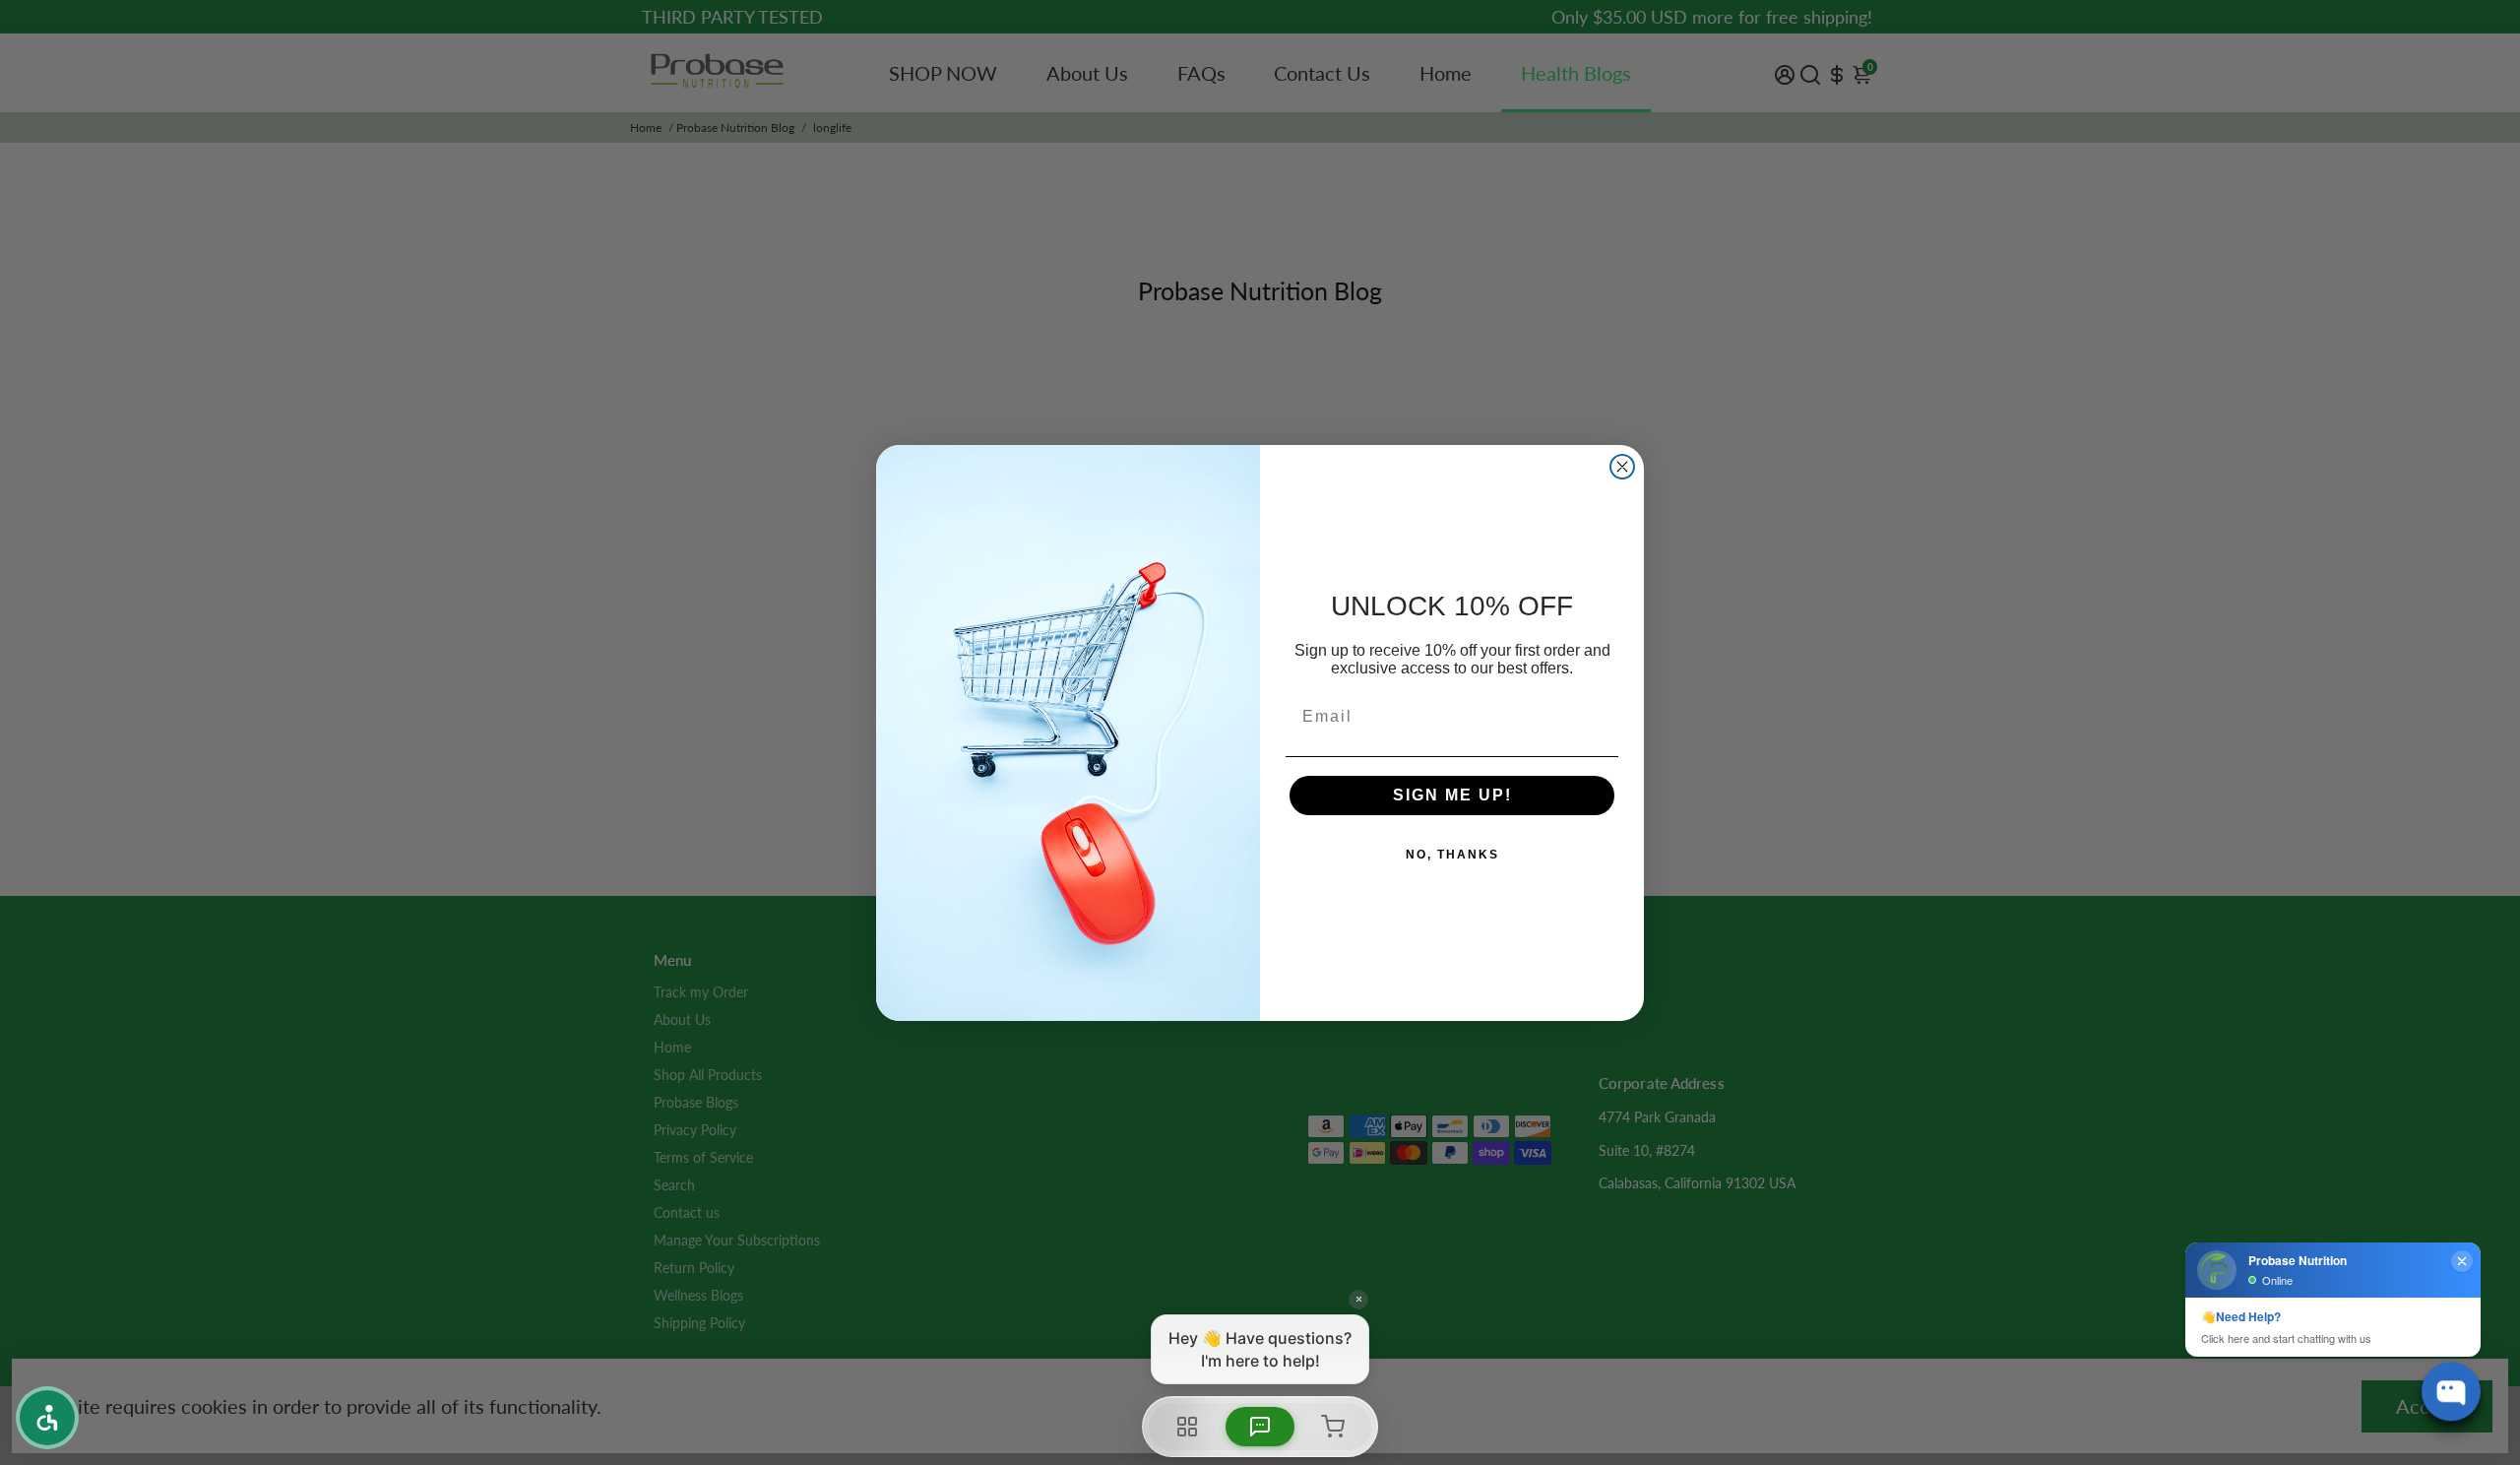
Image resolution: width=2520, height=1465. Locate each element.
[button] (47, 1418)
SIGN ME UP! (1452, 795)
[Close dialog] (1622, 467)
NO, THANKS (1452, 855)
